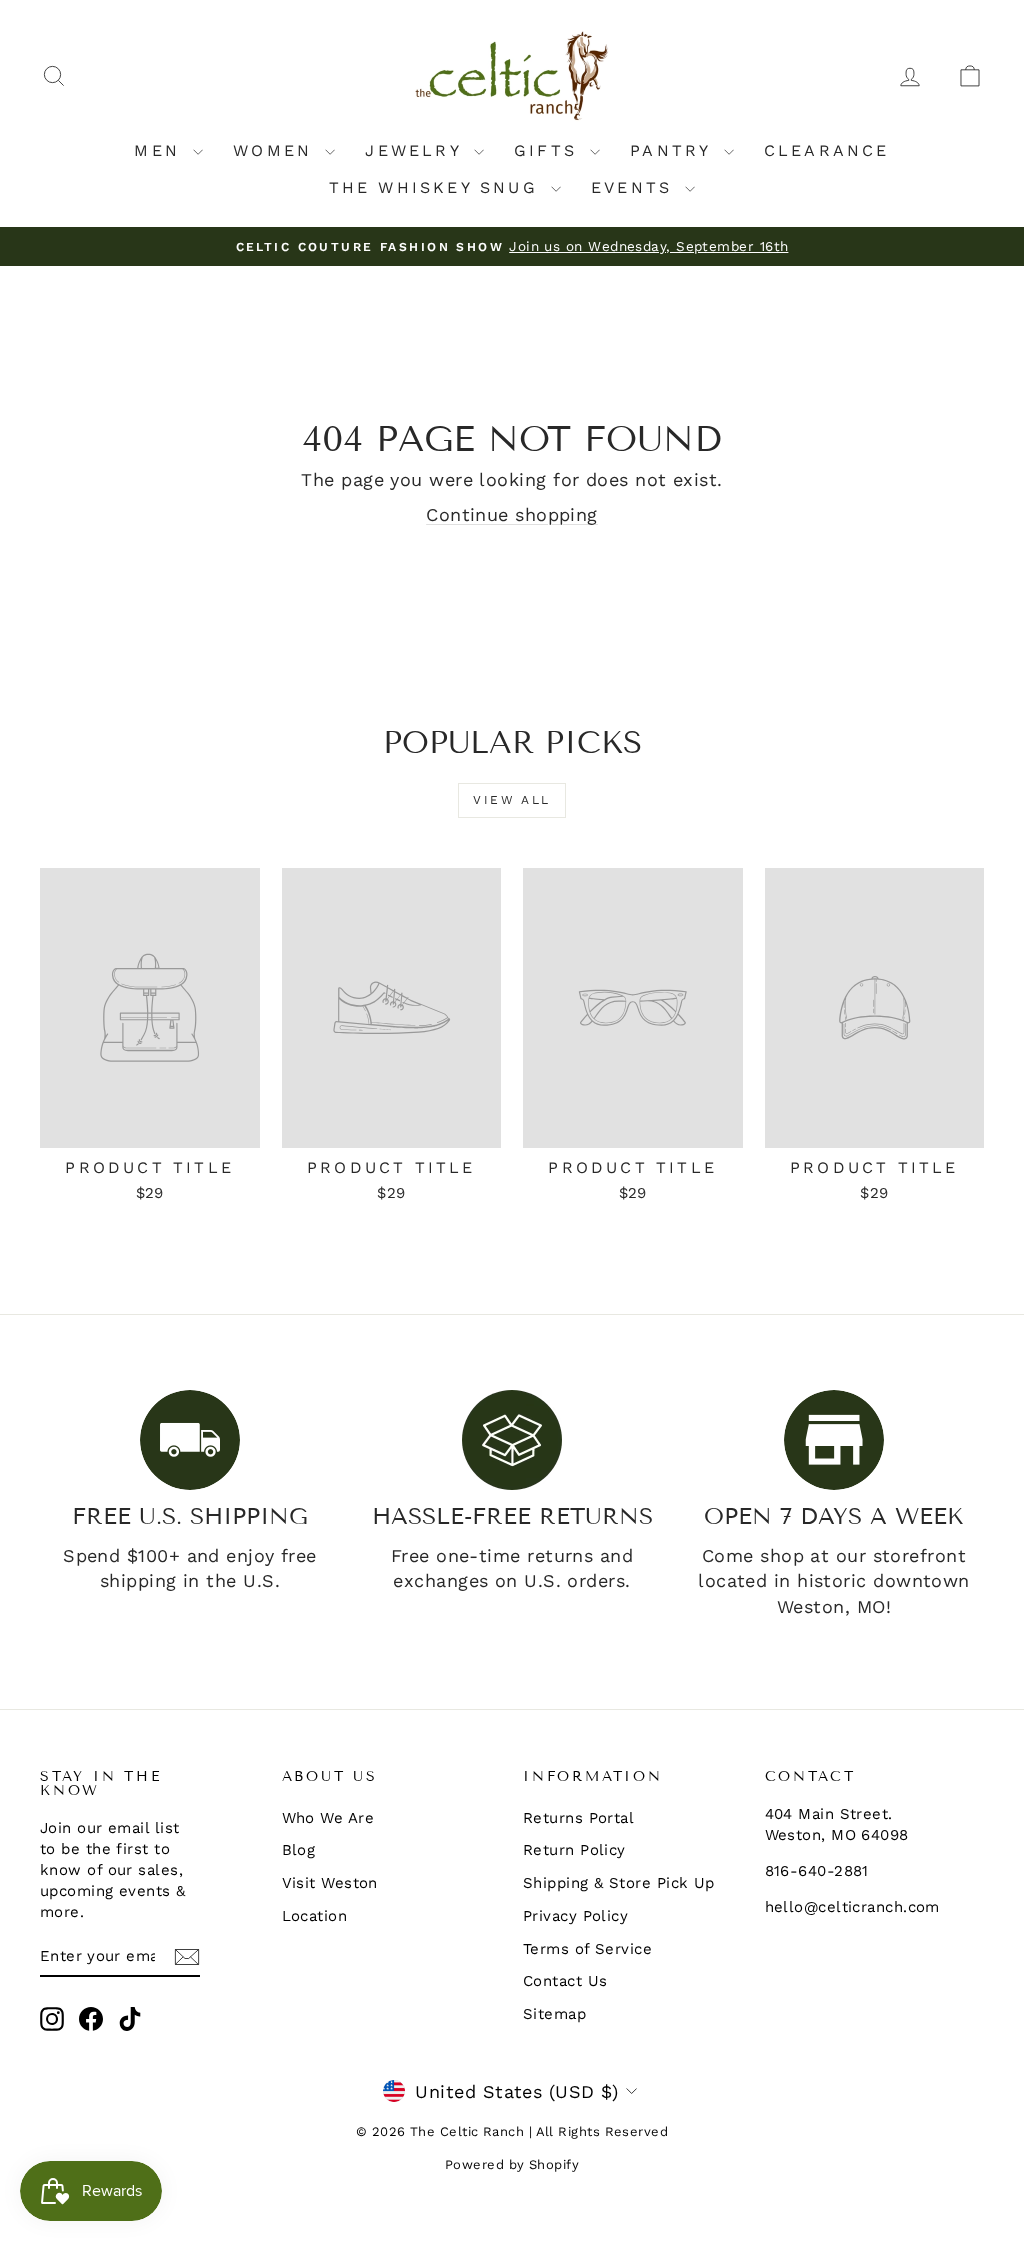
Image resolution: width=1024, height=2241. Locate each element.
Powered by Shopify (512, 2164)
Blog (299, 1850)
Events (635, 187)
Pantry (674, 150)
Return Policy (574, 1850)
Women (276, 150)
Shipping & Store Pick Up (619, 1883)
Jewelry (417, 150)
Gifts (549, 150)
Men (161, 150)
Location (315, 1916)
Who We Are (328, 1818)
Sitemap (554, 2014)
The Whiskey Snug (437, 187)
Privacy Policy (575, 1916)
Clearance (827, 150)
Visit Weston (330, 1883)
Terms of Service (587, 1949)
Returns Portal (578, 1818)
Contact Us (565, 1981)
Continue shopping (512, 514)
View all (511, 800)
